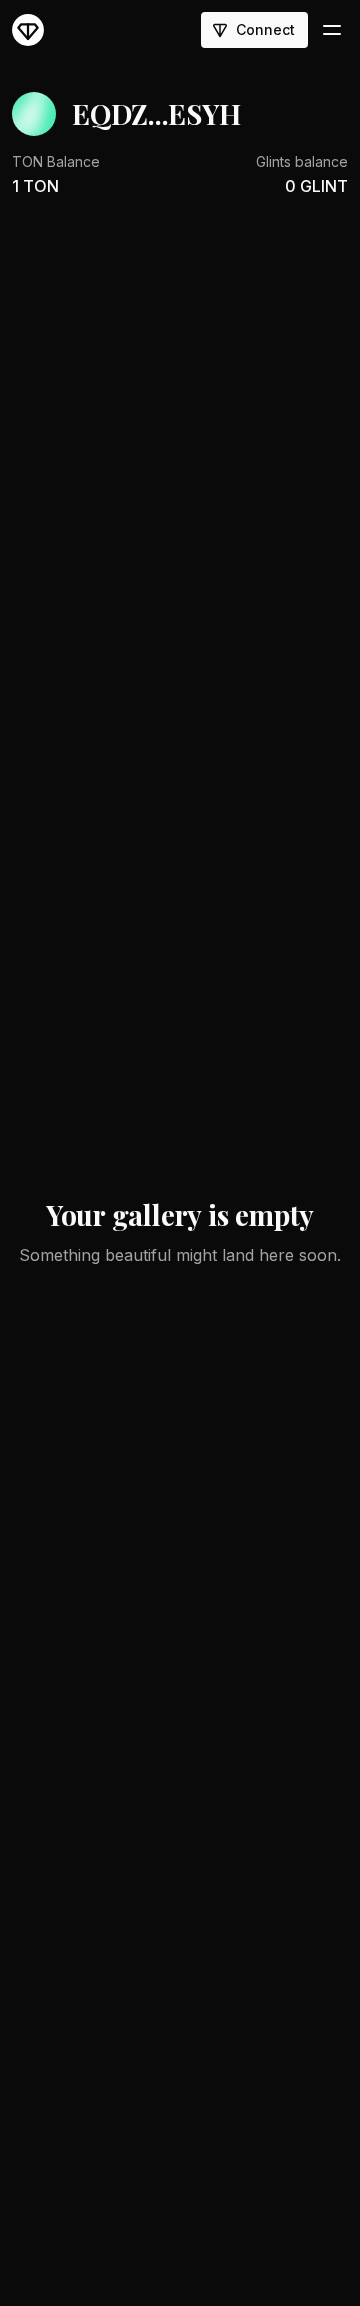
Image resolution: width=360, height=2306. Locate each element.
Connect (265, 29)
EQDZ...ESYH (156, 113)
